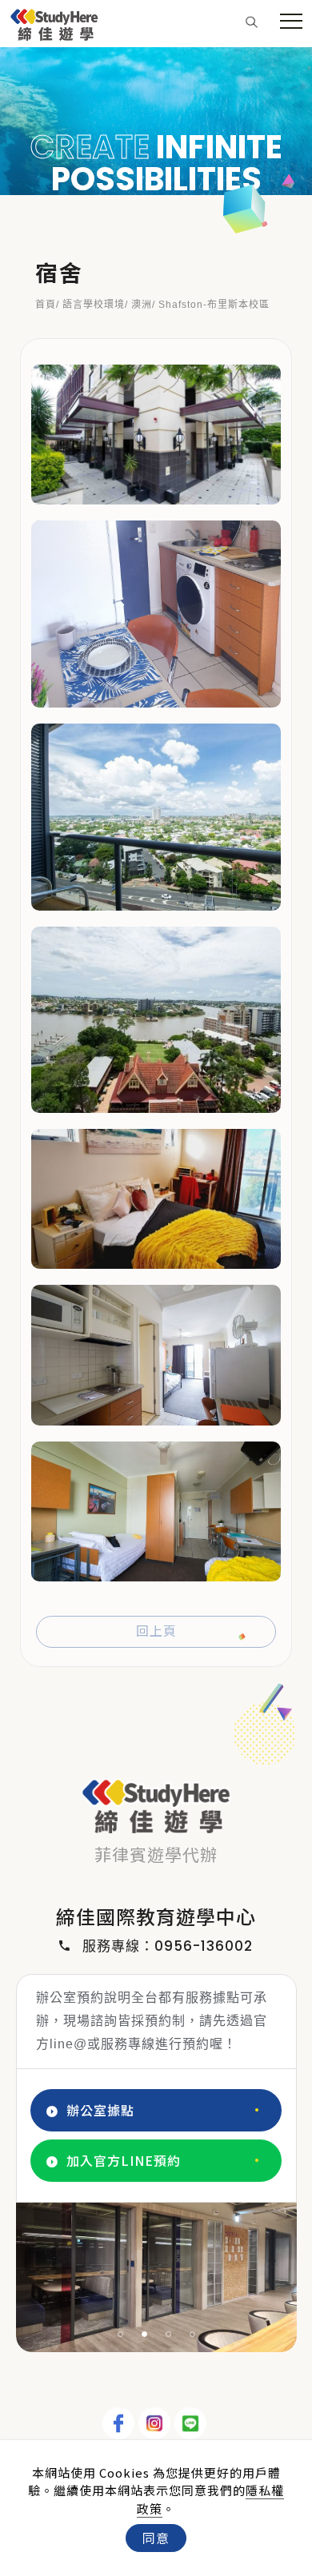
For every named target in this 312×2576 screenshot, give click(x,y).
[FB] (120, 2423)
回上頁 (156, 1631)
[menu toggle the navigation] (291, 22)
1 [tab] (121, 2334)
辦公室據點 (100, 2110)
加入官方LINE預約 (124, 2160)
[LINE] (192, 2423)
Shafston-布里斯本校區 (214, 305)
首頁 (46, 305)
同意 (156, 2538)
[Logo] (54, 22)
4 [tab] (193, 2334)
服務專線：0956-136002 (168, 1946)
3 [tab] (169, 2334)
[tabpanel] (156, 121)
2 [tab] (145, 2334)
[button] (252, 21)
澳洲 (142, 305)
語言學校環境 (94, 305)
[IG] (156, 2423)
